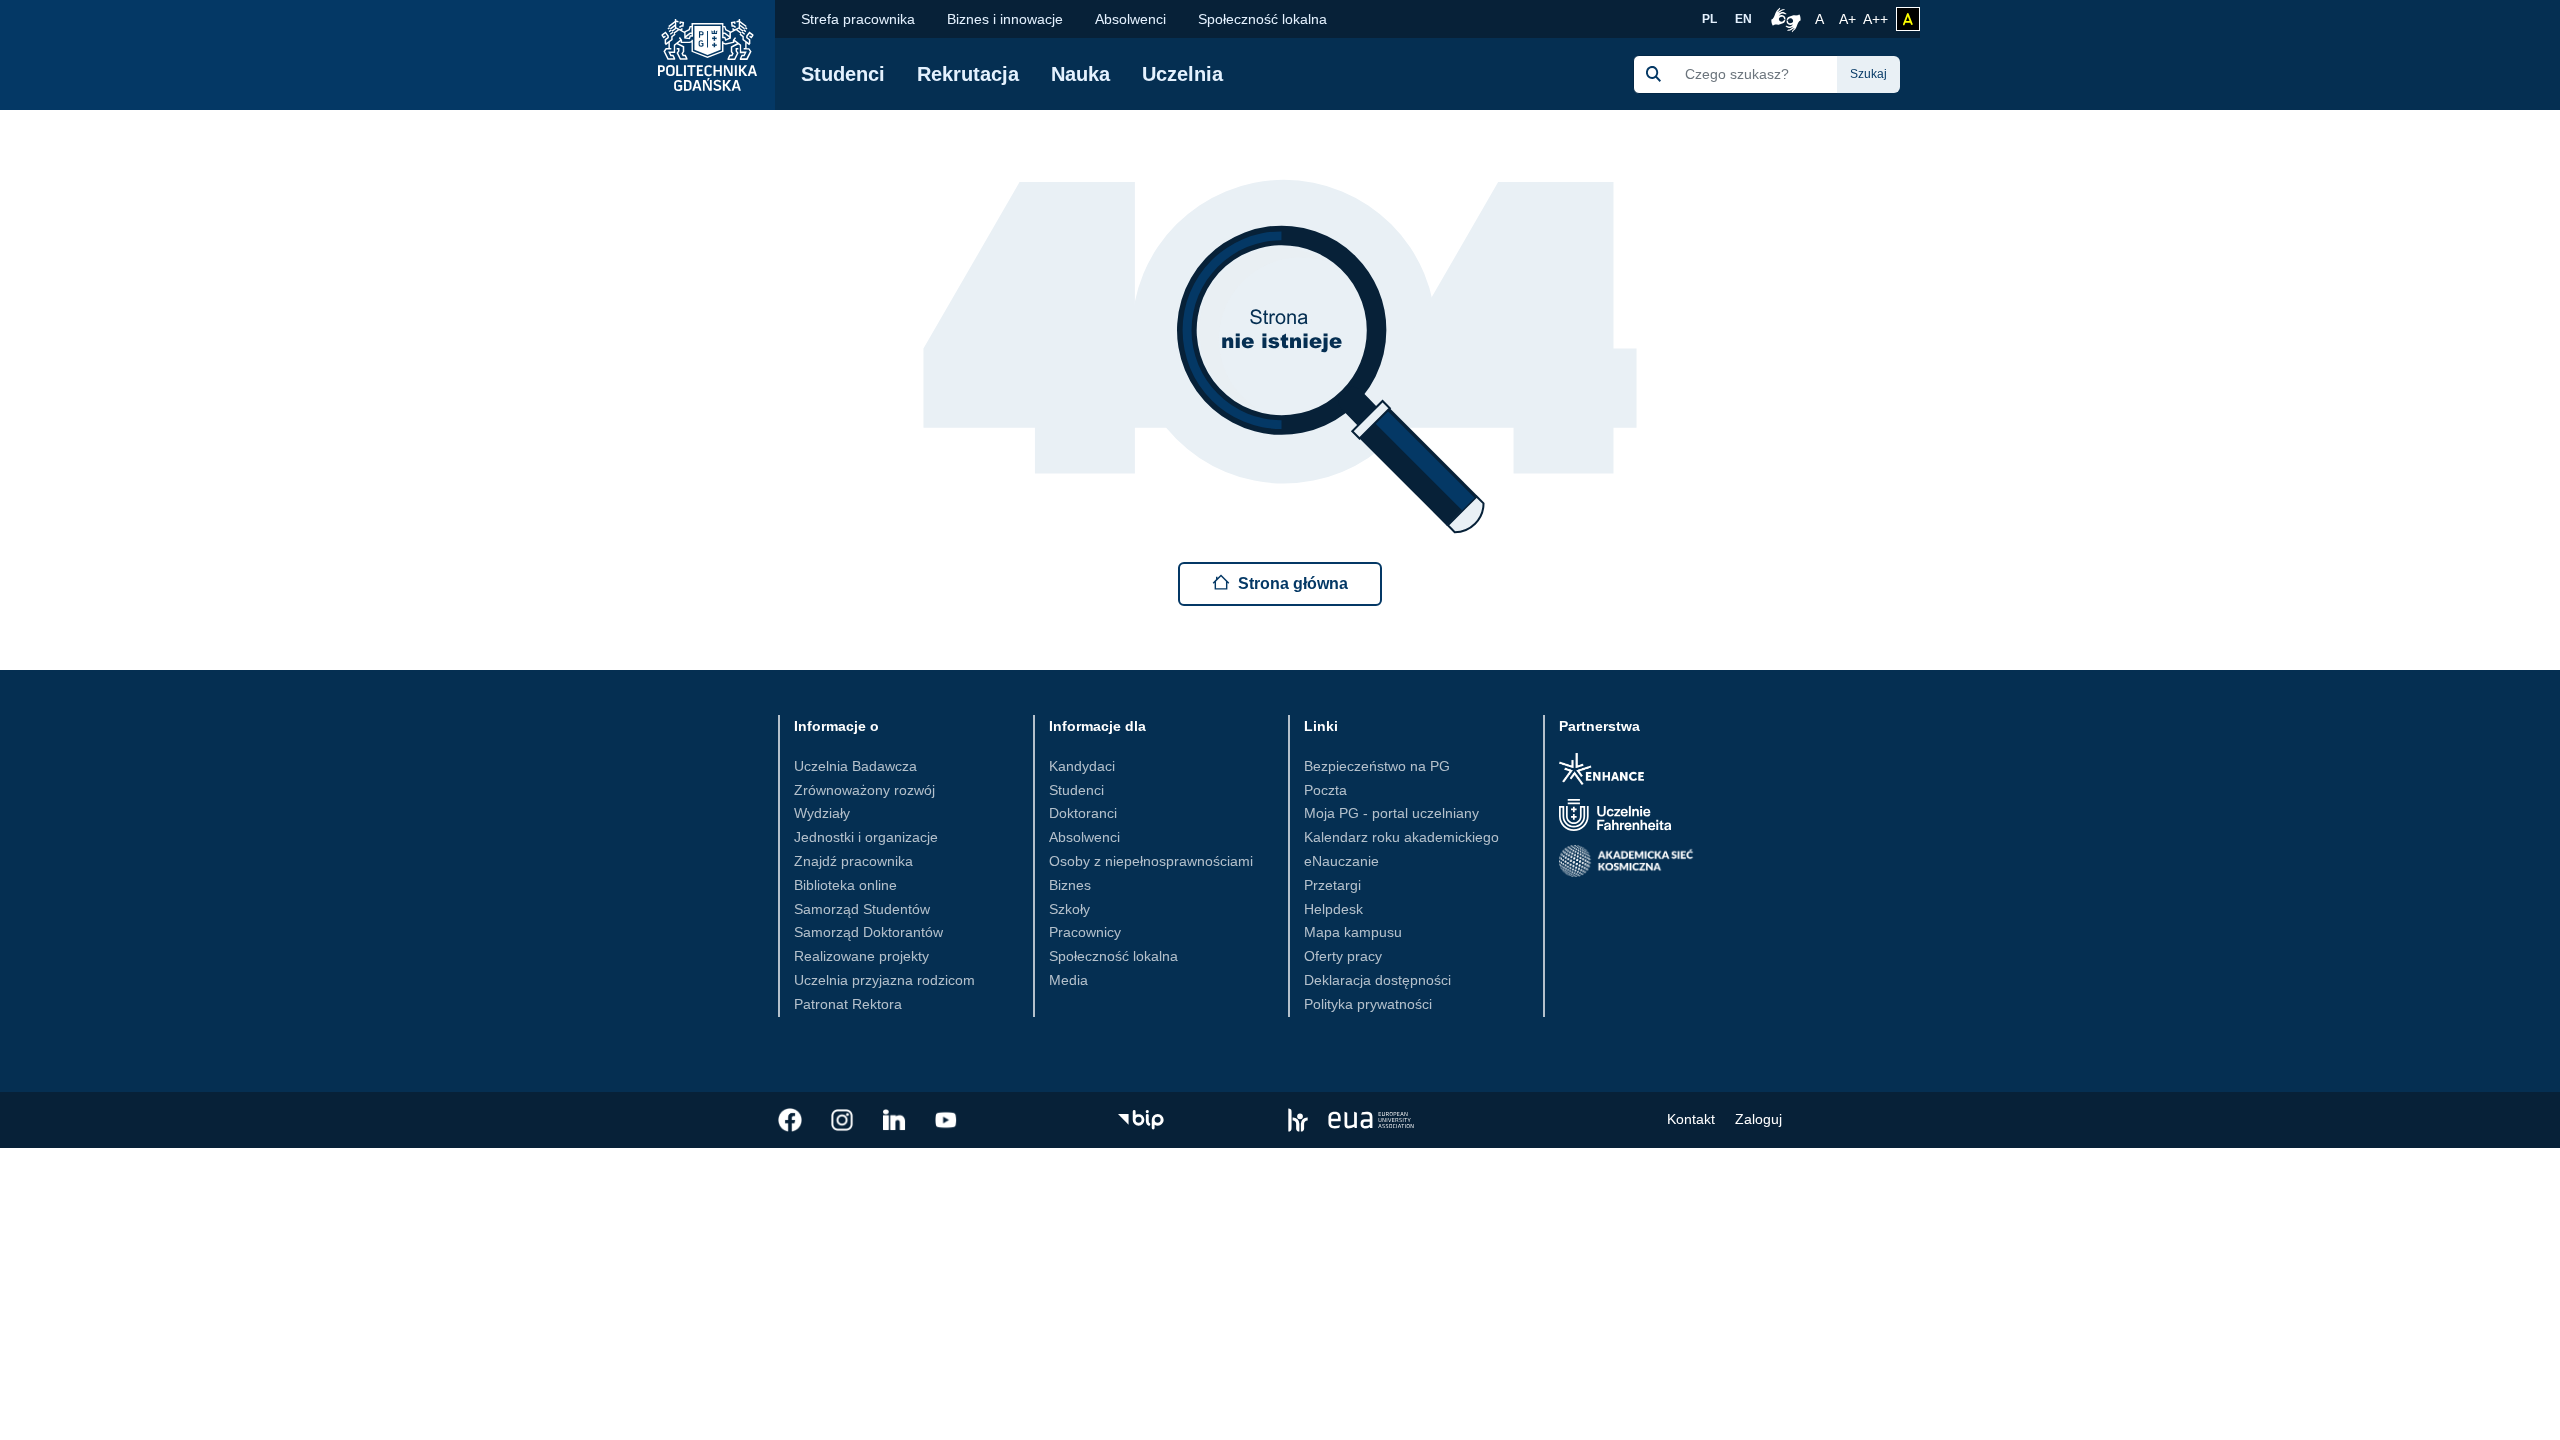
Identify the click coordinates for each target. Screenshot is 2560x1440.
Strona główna (1293, 583)
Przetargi (1332, 885)
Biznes (1070, 885)
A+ (1849, 18)
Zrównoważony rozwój (864, 790)
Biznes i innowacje (1005, 19)
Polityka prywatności (1368, 1004)
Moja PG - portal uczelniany (1391, 813)
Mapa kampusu (1353, 932)
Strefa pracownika (858, 19)
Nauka (1080, 74)
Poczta (1325, 790)
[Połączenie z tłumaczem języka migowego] (1783, 19)
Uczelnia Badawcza (855, 766)
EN (1743, 19)
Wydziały (822, 813)
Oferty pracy (1343, 956)
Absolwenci (1130, 19)
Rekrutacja (968, 74)
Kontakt (1691, 1119)
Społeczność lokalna (1262, 19)
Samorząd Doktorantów (868, 932)
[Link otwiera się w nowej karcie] (790, 1120)
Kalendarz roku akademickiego (1401, 837)
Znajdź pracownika (853, 861)
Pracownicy (1085, 932)
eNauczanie (1341, 861)
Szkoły (1069, 909)
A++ (1875, 18)
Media (1068, 980)
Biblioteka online (845, 885)
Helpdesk (1333, 909)
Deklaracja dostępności (1377, 980)
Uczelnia (1182, 74)
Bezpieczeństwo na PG (1377, 766)
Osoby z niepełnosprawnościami (1151, 861)
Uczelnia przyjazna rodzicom (884, 980)
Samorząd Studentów (862, 909)
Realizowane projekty (861, 956)
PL (1709, 19)
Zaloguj (1758, 1119)
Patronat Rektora (848, 1004)
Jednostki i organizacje (866, 837)
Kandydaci (1082, 766)
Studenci (843, 74)
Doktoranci (1083, 813)
